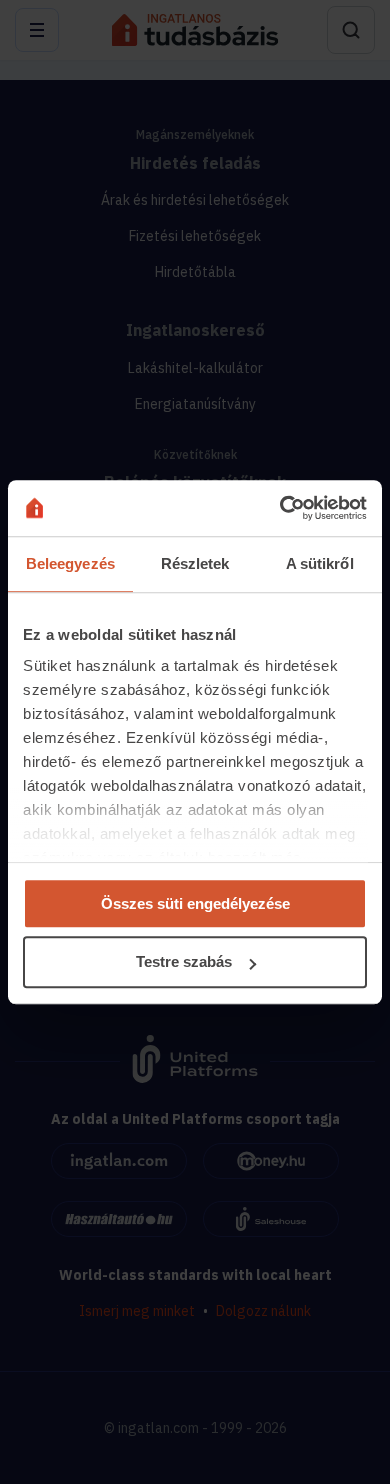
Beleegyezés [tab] (70, 563)
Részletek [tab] (195, 563)
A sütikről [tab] (320, 563)
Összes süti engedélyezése (195, 903)
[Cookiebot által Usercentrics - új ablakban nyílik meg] (280, 508)
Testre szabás (184, 962)
